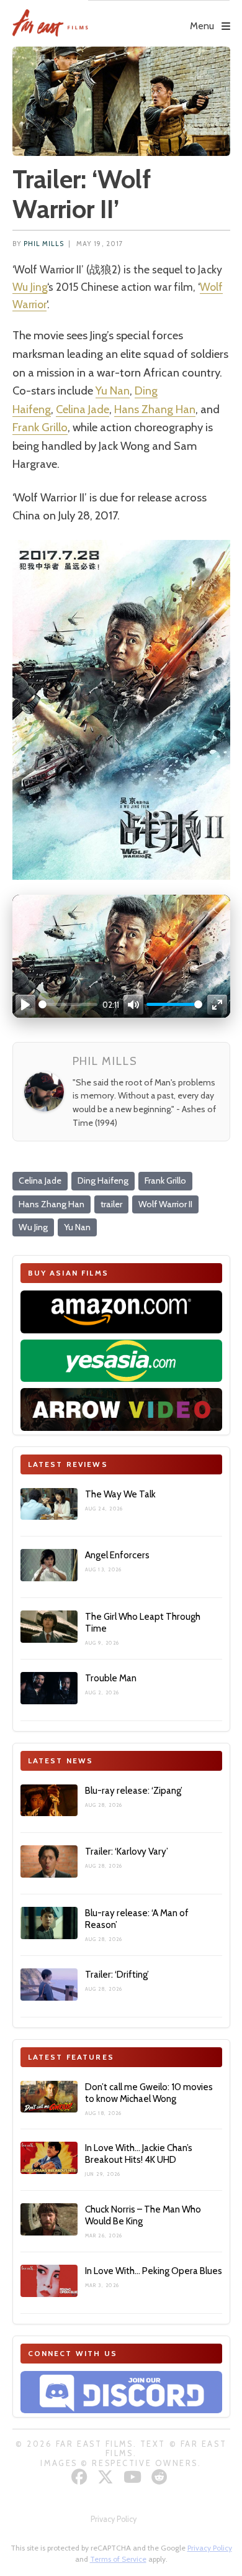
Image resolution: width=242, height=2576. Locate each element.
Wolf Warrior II (165, 1204)
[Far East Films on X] (107, 2477)
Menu (202, 26)
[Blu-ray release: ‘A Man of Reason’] (49, 1923)
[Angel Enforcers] (49, 1565)
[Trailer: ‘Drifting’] (49, 1985)
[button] (159, 17)
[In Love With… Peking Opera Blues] (49, 2281)
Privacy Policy (114, 2519)
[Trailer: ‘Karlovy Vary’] (49, 1861)
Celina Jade (83, 409)
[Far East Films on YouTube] (134, 2477)
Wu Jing (30, 287)
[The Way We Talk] (49, 1504)
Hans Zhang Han (155, 409)
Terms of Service (118, 2559)
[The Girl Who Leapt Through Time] (49, 1627)
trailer (111, 1204)
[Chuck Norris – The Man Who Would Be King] (49, 2219)
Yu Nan (113, 391)
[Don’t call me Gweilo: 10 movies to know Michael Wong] (49, 2097)
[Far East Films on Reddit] (161, 2477)
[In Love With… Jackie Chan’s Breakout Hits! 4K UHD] (49, 2158)
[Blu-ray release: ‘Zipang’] (49, 1801)
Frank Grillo (40, 427)
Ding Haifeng (103, 1181)
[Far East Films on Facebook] (81, 2477)
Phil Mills (44, 244)
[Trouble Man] (49, 1688)
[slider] (68, 1004)
